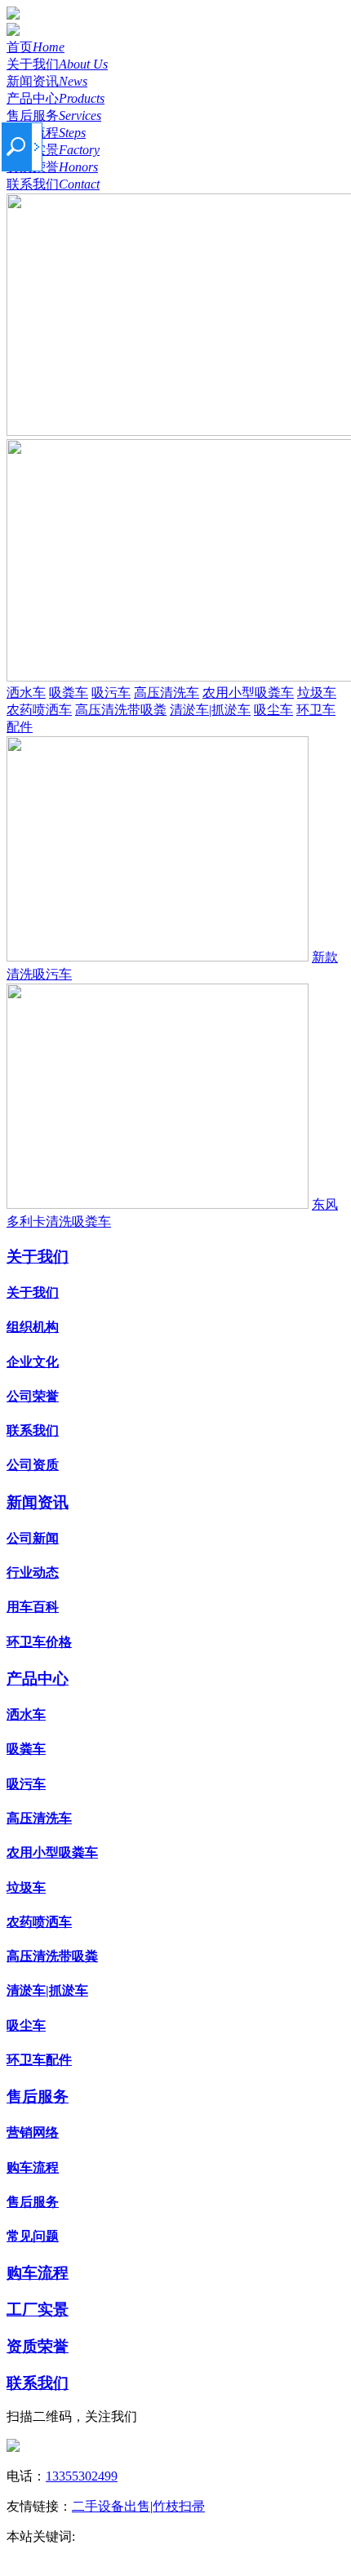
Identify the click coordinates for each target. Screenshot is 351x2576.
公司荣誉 (33, 1396)
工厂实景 (53, 150)
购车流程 (46, 133)
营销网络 (33, 2132)
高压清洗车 (167, 693)
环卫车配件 (39, 2060)
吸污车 (111, 693)
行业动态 (33, 1572)
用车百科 (33, 1607)
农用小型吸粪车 (248, 693)
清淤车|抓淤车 (210, 710)
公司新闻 (33, 1538)
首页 (36, 47)
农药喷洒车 (39, 710)
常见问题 (33, 2236)
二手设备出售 (111, 2506)
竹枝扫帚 (179, 2506)
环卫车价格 (39, 1642)
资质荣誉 (52, 167)
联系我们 (53, 184)
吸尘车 (273, 710)
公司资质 (33, 1465)
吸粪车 (69, 693)
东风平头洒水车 (124, 2536)
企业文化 (33, 1362)
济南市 (196, 2536)
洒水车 (26, 693)
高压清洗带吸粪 (121, 710)
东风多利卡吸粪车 (196, 2554)
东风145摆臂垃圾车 (278, 2536)
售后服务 (54, 115)
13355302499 (82, 2476)
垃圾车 (317, 693)
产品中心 (56, 98)
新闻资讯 (47, 81)
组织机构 (33, 1327)
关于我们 (57, 64)
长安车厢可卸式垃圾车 (72, 2554)
